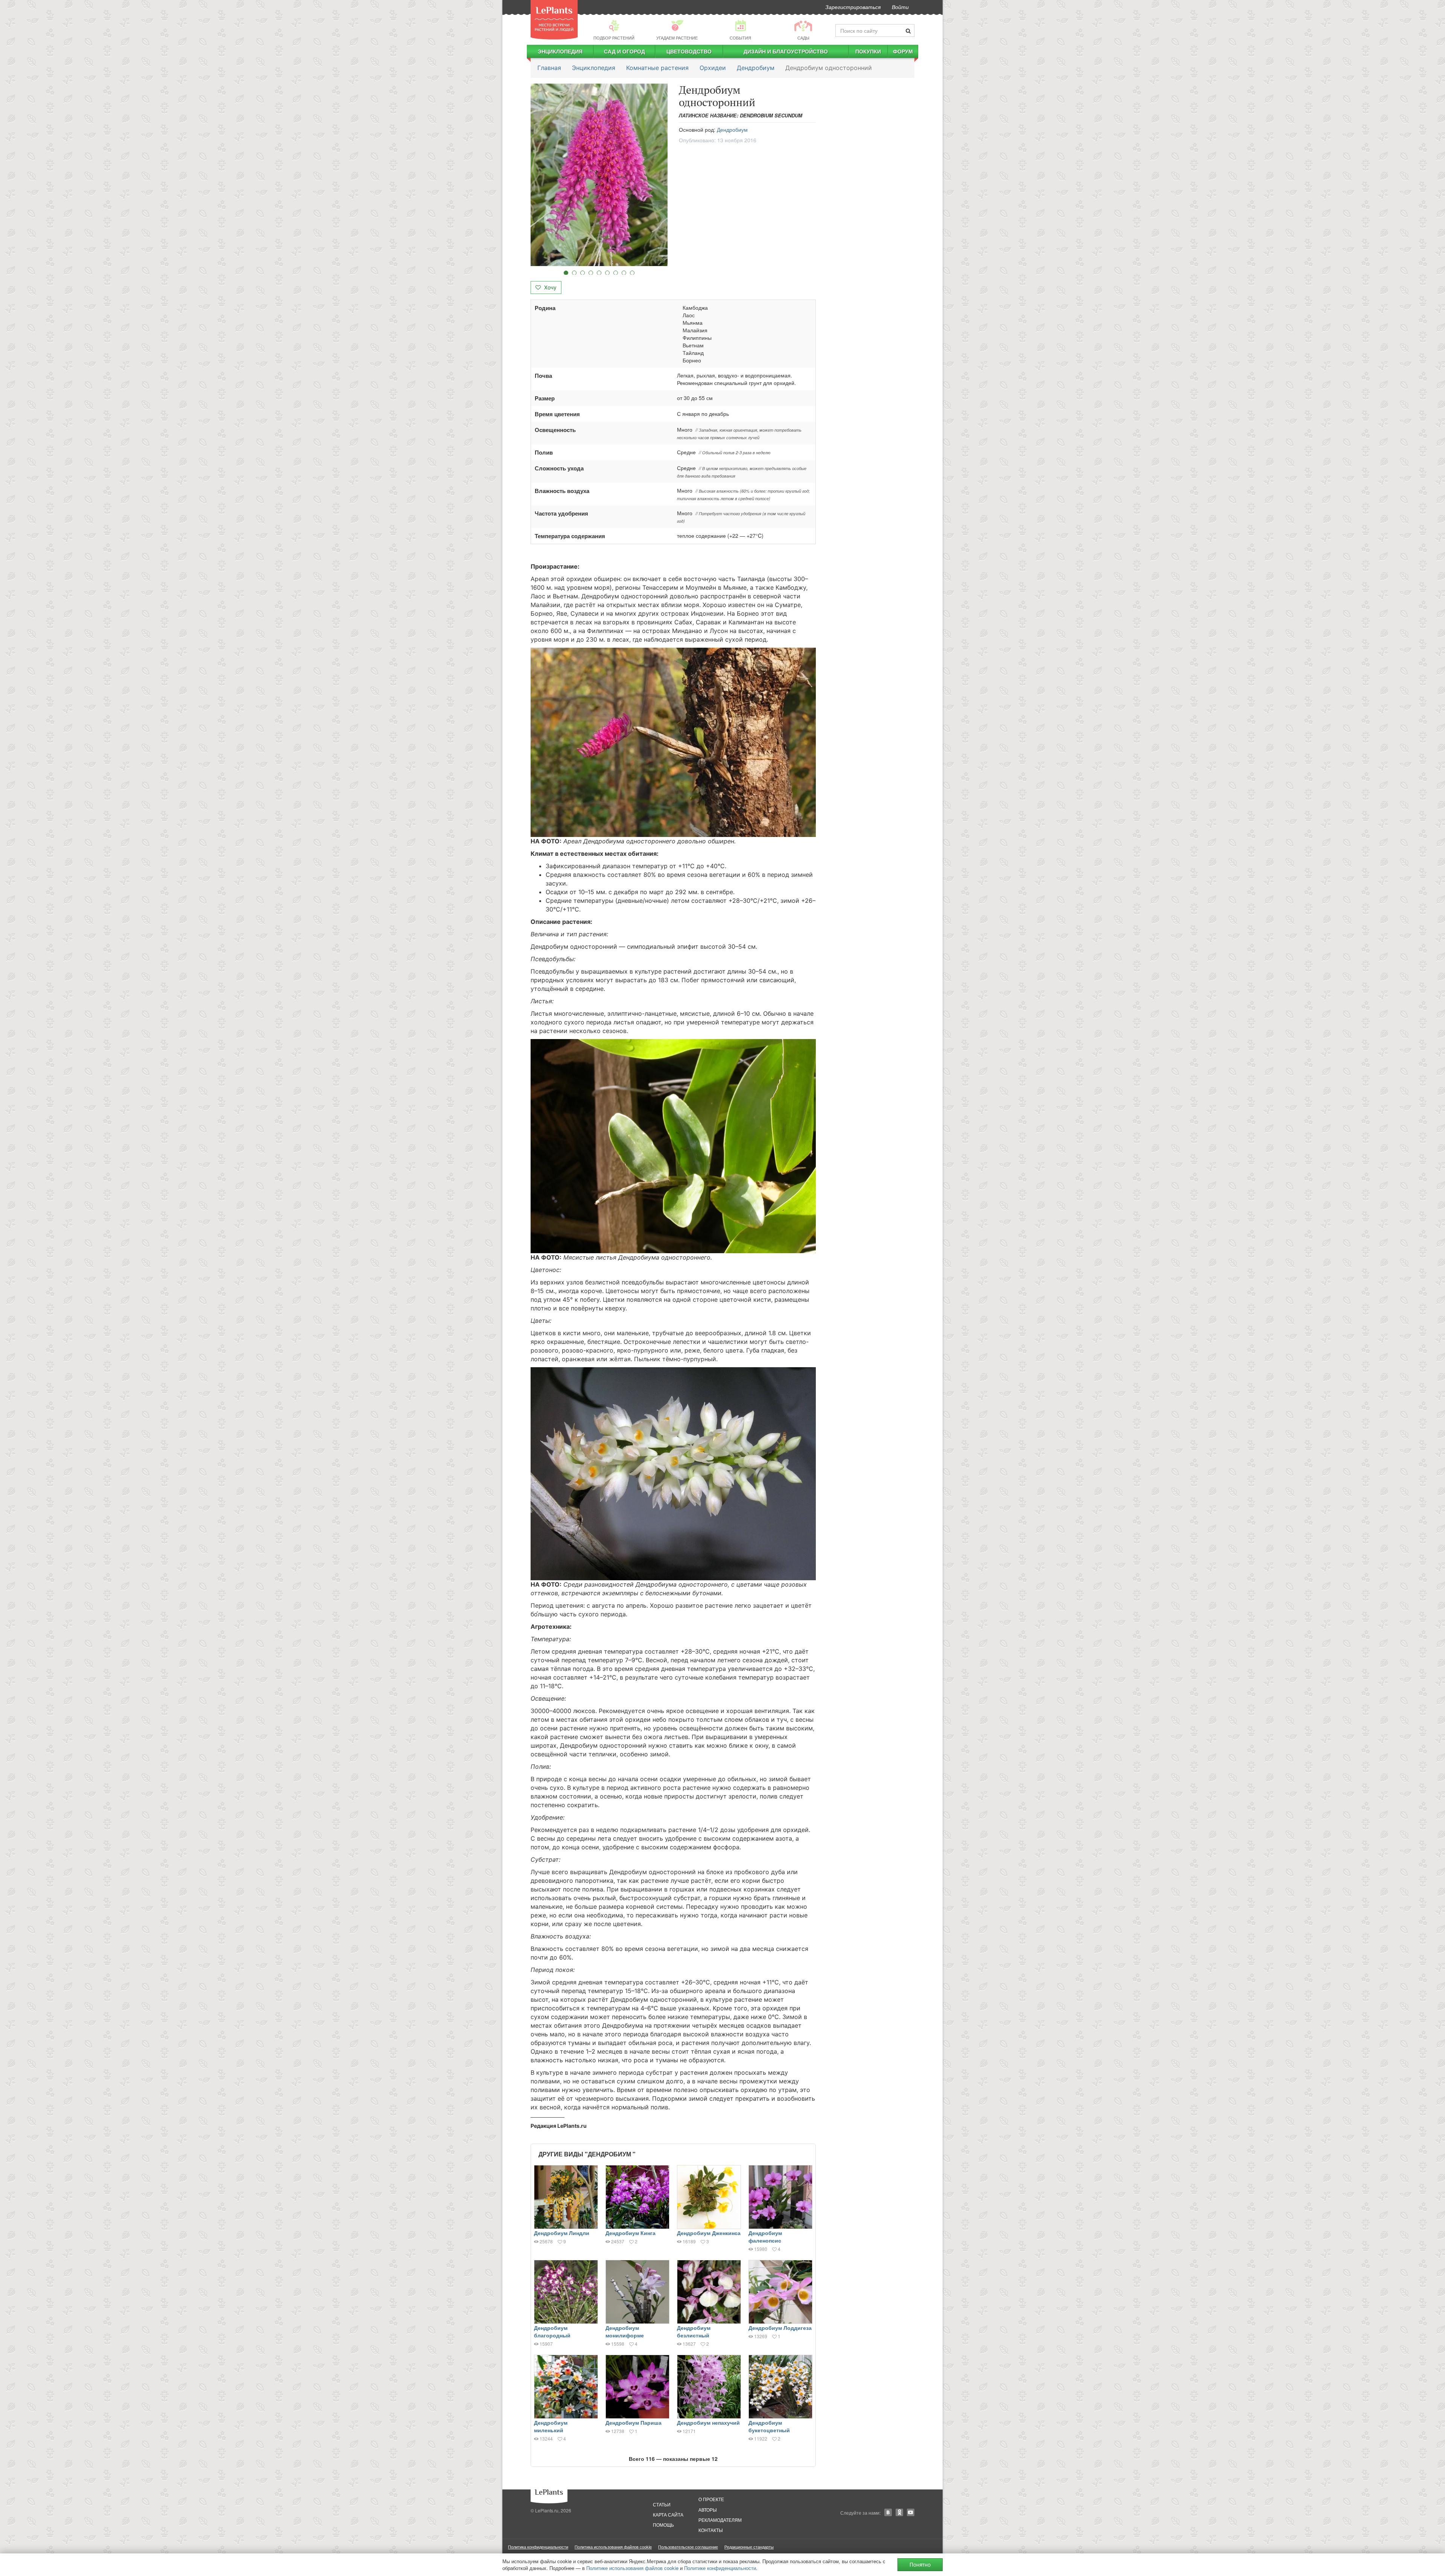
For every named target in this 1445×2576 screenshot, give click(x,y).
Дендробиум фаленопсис (765, 2237)
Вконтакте (888, 2512)
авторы (708, 2510)
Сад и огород (624, 51)
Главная (549, 68)
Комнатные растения (657, 68)
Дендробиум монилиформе (625, 2331)
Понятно (920, 2565)
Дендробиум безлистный (694, 2331)
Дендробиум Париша (634, 2422)
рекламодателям (720, 2520)
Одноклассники (899, 2512)
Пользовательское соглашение (688, 2547)
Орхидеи (713, 68)
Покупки (868, 51)
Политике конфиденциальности (720, 2568)
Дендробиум (756, 68)
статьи (662, 2504)
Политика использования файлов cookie (613, 2547)
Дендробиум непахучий (708, 2422)
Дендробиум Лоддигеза (780, 2328)
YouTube (911, 2512)
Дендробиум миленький (551, 2426)
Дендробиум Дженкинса (709, 2233)
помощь (663, 2525)
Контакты (711, 2530)
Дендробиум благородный (552, 2331)
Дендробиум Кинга (630, 2233)
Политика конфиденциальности (538, 2547)
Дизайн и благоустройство (786, 51)
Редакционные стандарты (749, 2547)
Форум (903, 51)
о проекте (711, 2499)
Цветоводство (689, 51)
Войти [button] (900, 7)
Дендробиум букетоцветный (769, 2426)
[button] (599, 175)
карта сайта (668, 2514)
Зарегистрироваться (853, 7)
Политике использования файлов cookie (632, 2568)
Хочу (550, 287)
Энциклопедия (560, 51)
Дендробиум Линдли (562, 2233)
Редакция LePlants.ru (559, 2126)
